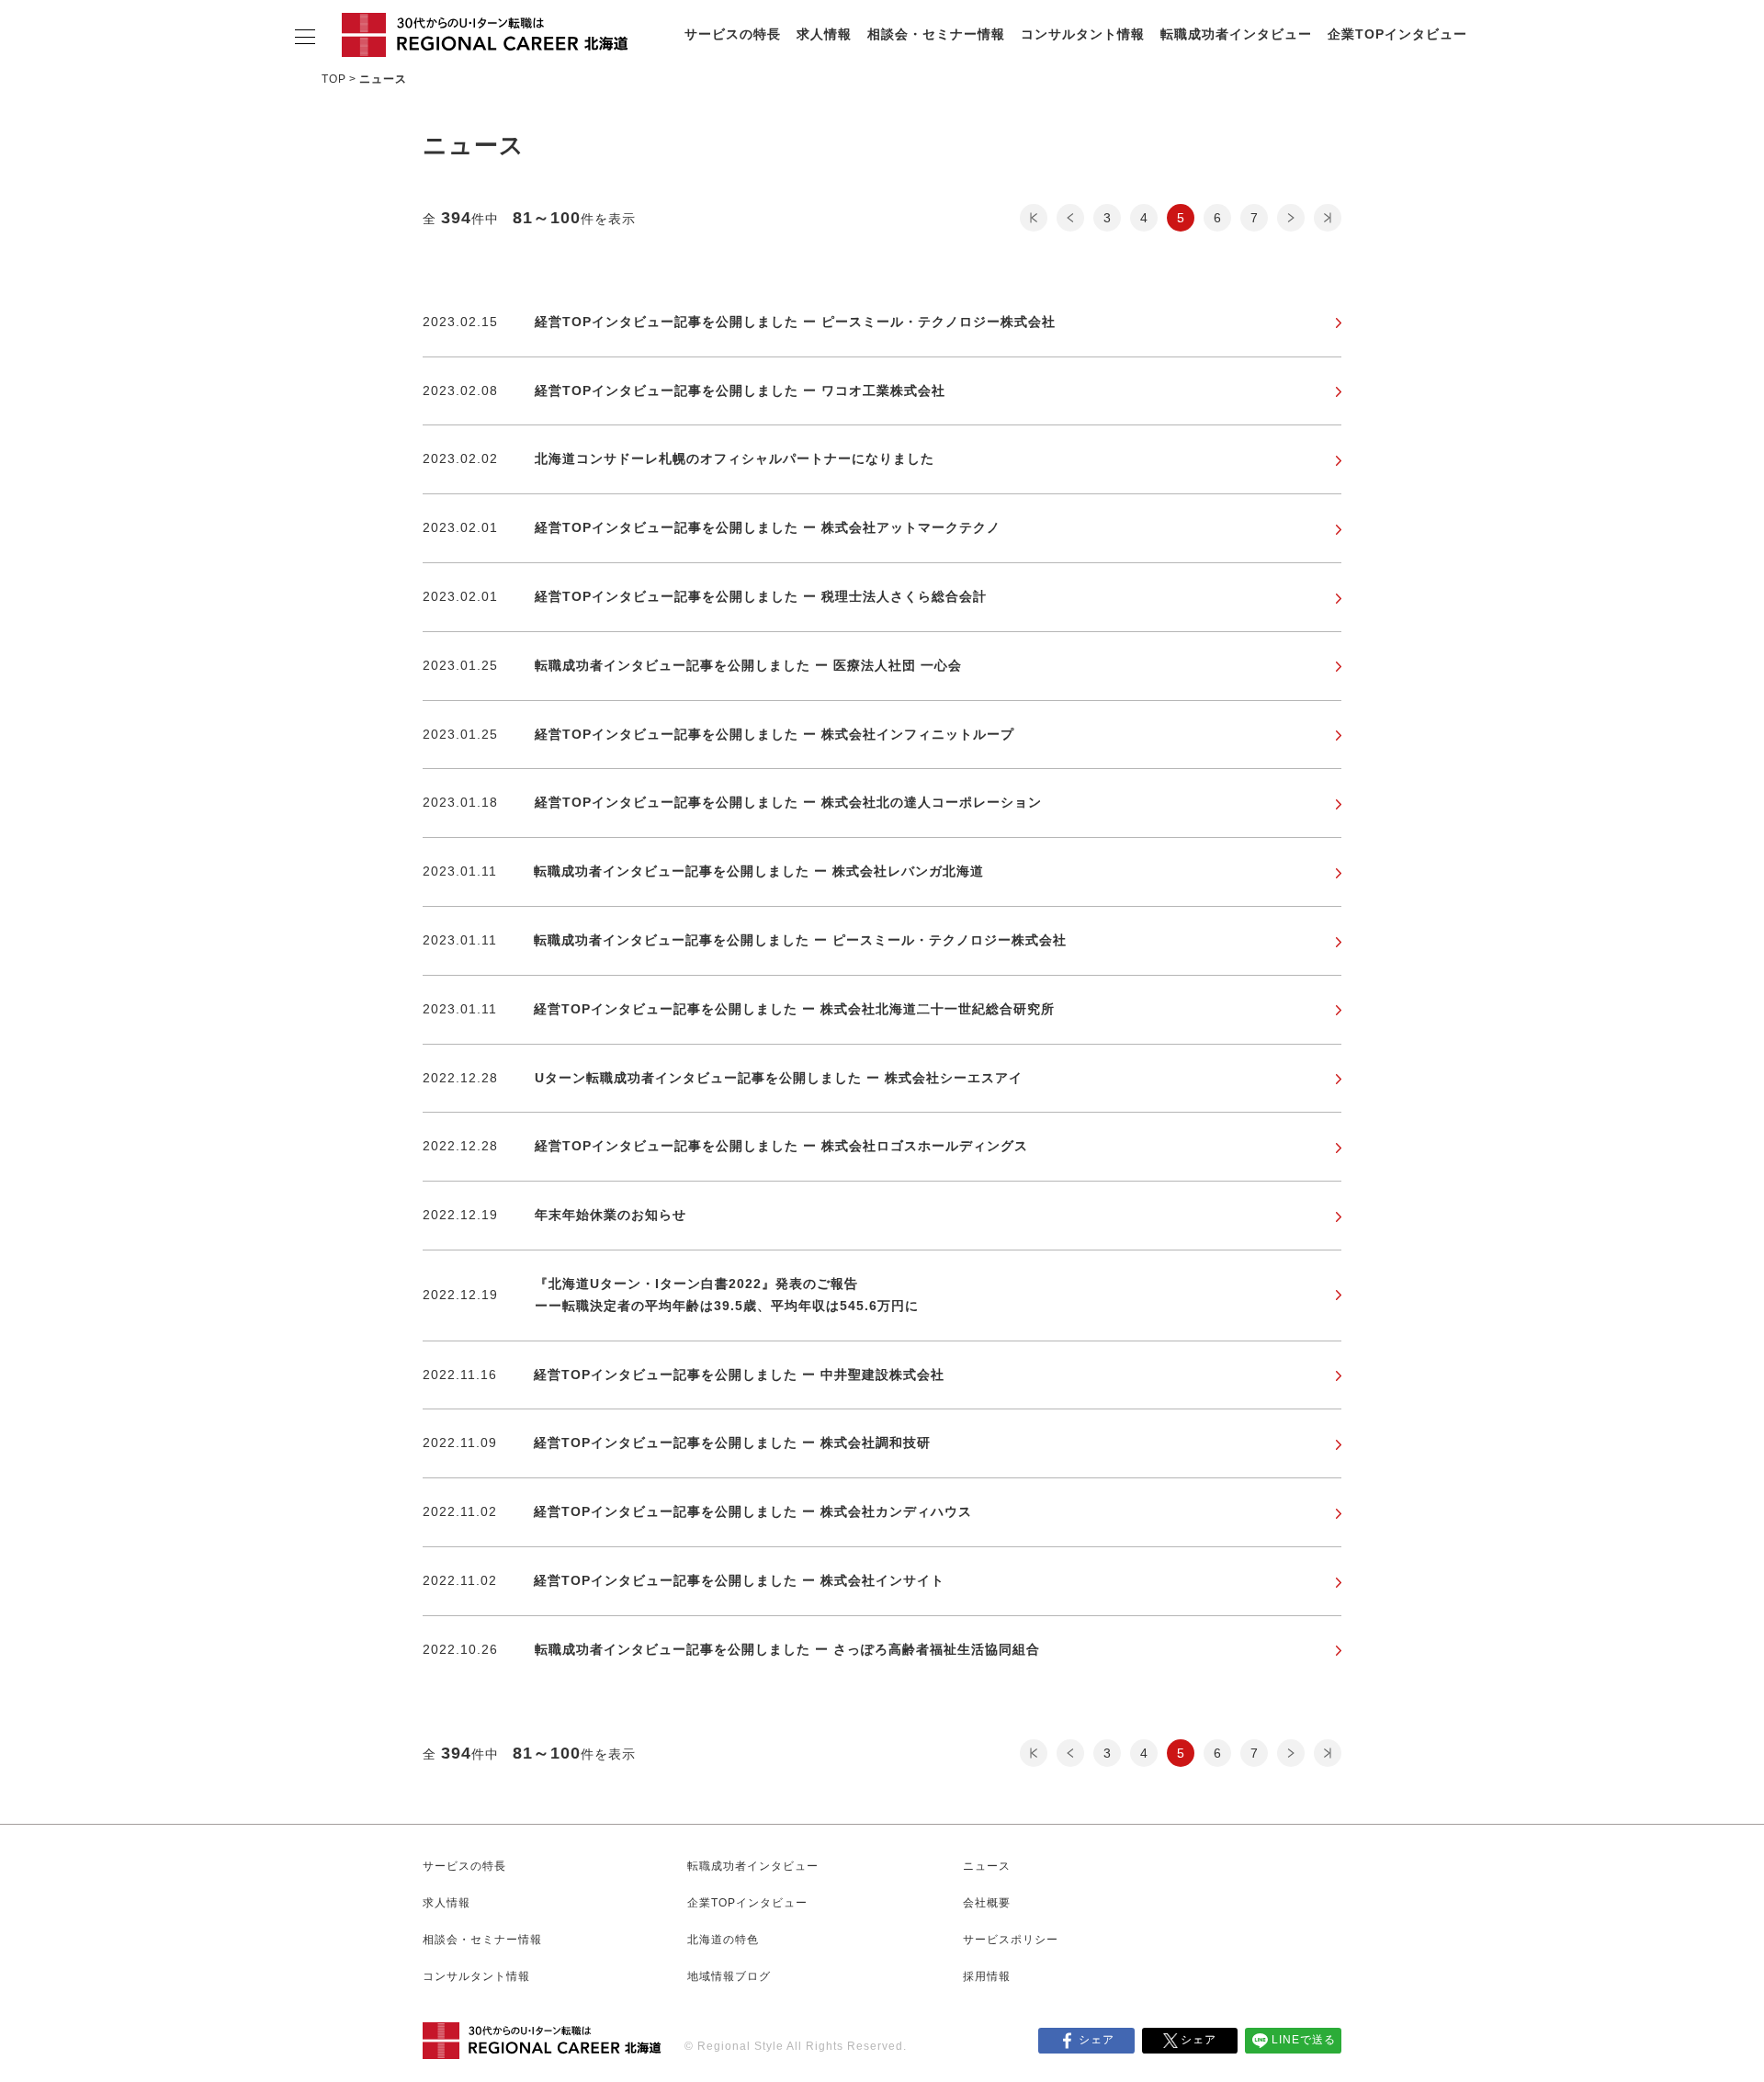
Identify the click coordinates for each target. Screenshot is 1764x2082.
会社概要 (987, 1903)
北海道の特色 (723, 1940)
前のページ (1070, 218)
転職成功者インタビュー (1236, 34)
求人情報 (824, 34)
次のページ (1291, 218)
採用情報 (987, 1976)
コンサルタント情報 (1083, 34)
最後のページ (1328, 218)
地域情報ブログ (729, 1976)
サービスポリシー (1011, 1940)
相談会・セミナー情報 (936, 34)
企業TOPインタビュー (1397, 34)
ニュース (987, 1866)
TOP (334, 79)
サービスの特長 (733, 34)
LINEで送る (1304, 2040)
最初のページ (1034, 218)
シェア (1097, 2040)
